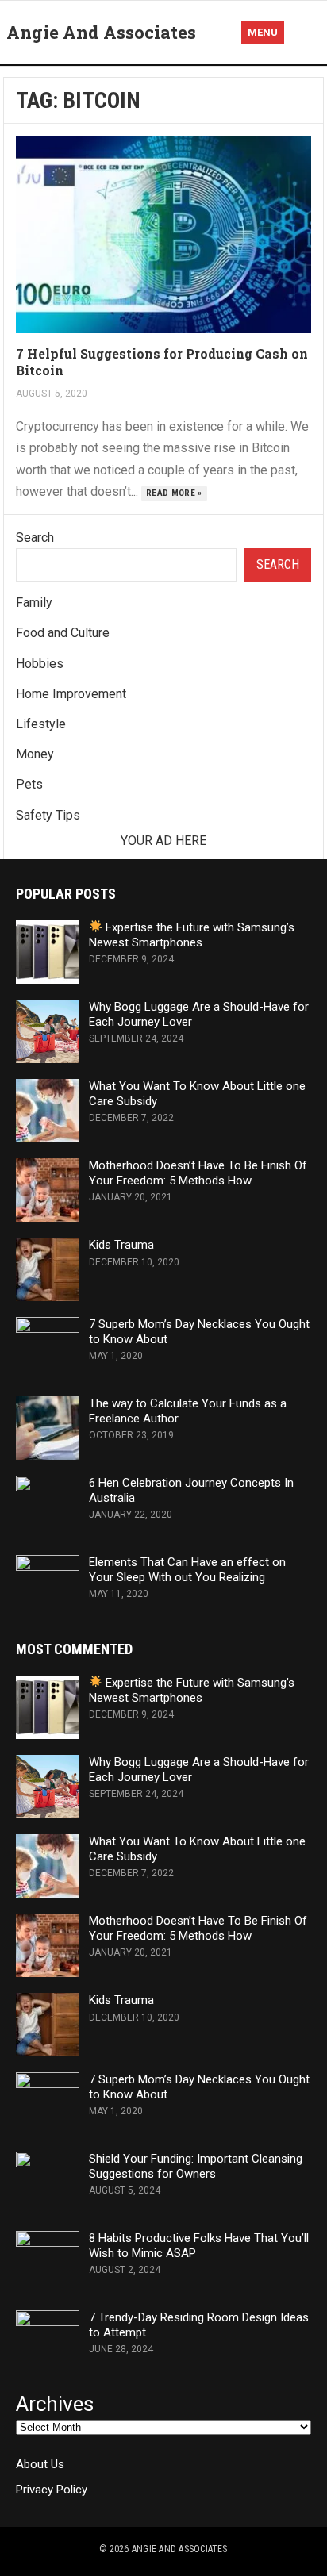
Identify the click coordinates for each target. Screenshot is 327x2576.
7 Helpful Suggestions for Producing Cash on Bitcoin (162, 362)
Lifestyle (41, 724)
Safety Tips (48, 815)
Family (34, 603)
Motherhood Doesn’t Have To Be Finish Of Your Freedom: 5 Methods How (198, 1173)
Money (35, 754)
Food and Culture (63, 633)
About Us (40, 2464)
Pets (29, 784)
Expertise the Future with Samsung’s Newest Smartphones (192, 935)
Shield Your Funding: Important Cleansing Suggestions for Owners (196, 2166)
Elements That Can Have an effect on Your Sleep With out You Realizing (187, 1570)
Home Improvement (71, 694)
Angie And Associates (101, 32)
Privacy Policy (52, 2490)
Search (35, 537)
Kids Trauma (121, 1245)
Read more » (174, 493)
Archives (55, 2404)
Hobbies (40, 664)
